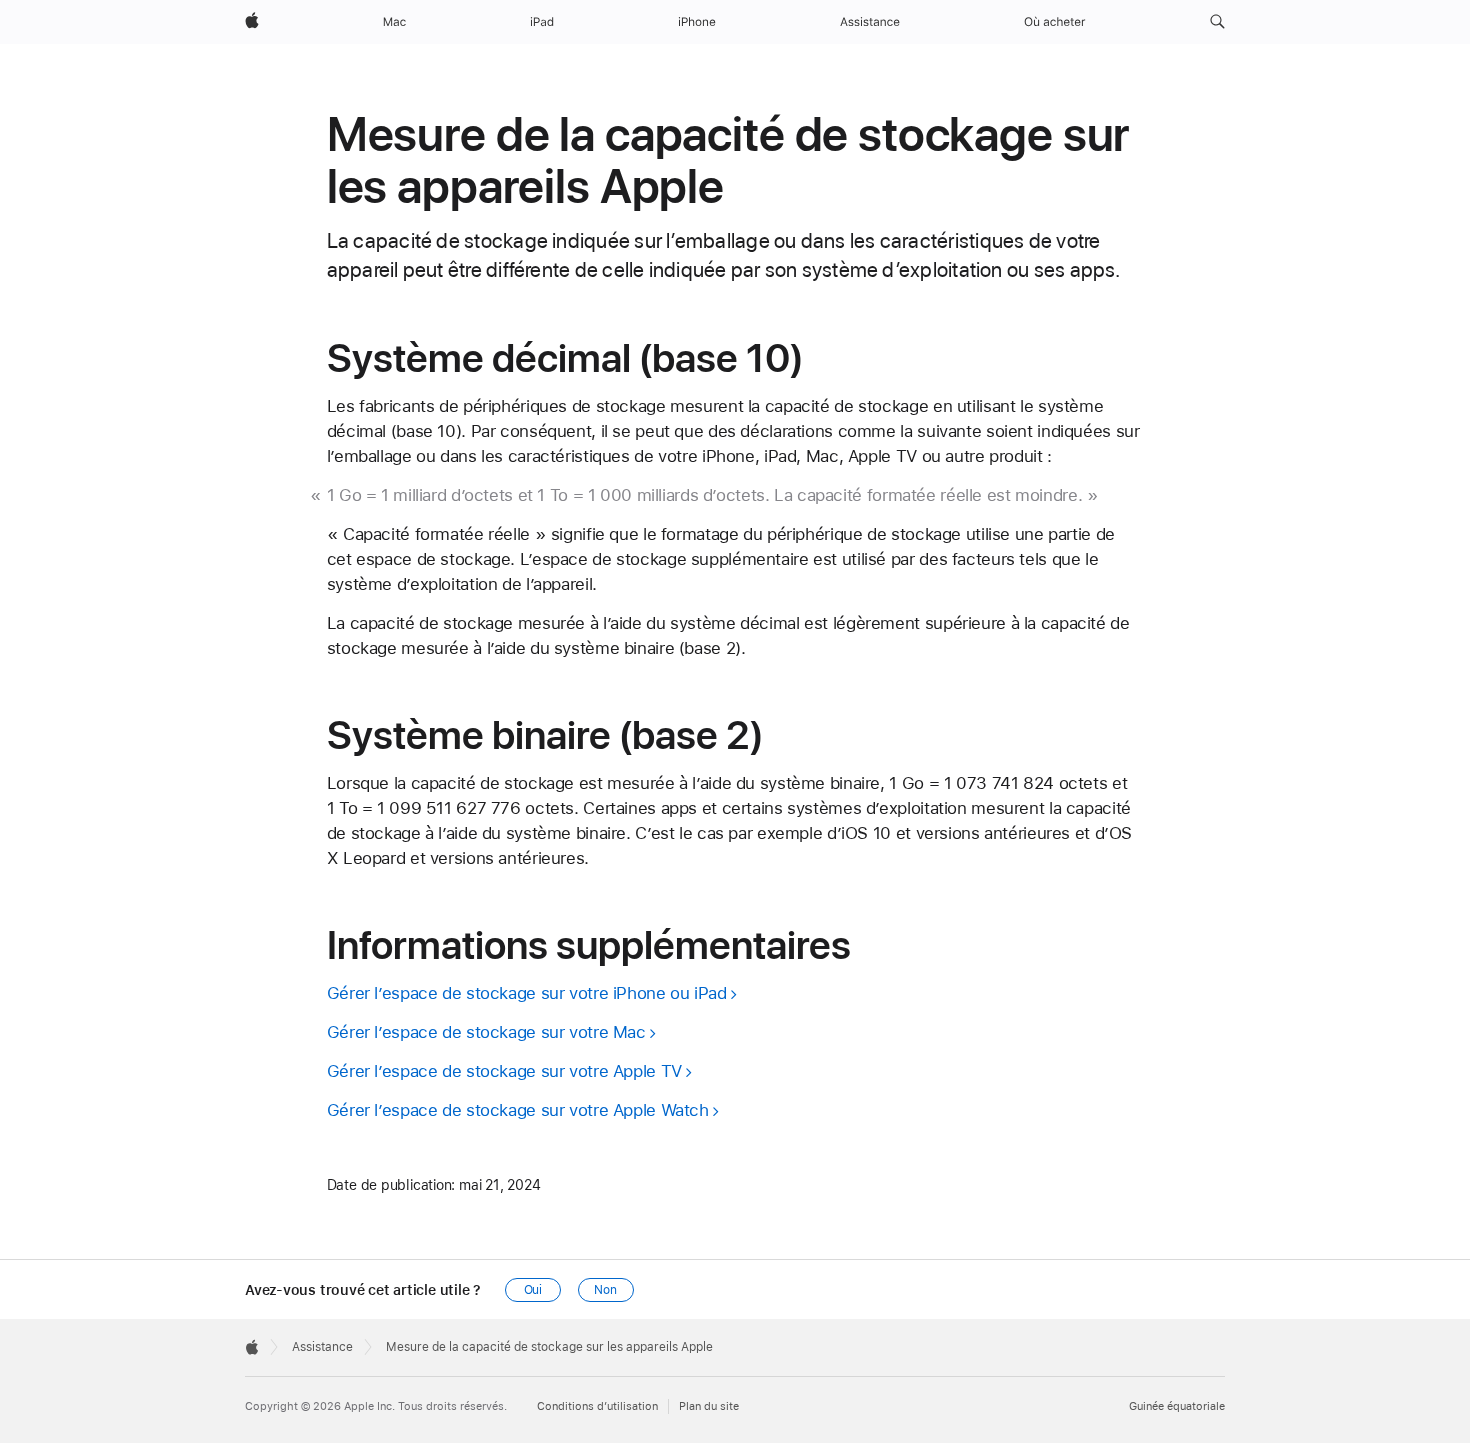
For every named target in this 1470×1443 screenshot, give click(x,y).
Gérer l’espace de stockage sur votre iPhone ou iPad (527, 993)
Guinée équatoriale (1177, 1406)
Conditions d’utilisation (597, 1406)
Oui (533, 1290)
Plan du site (709, 1406)
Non (605, 1290)
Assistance (322, 1347)
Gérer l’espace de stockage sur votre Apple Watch (518, 1110)
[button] (1217, 22)
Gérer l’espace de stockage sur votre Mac (486, 1032)
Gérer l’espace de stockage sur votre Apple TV (504, 1071)
